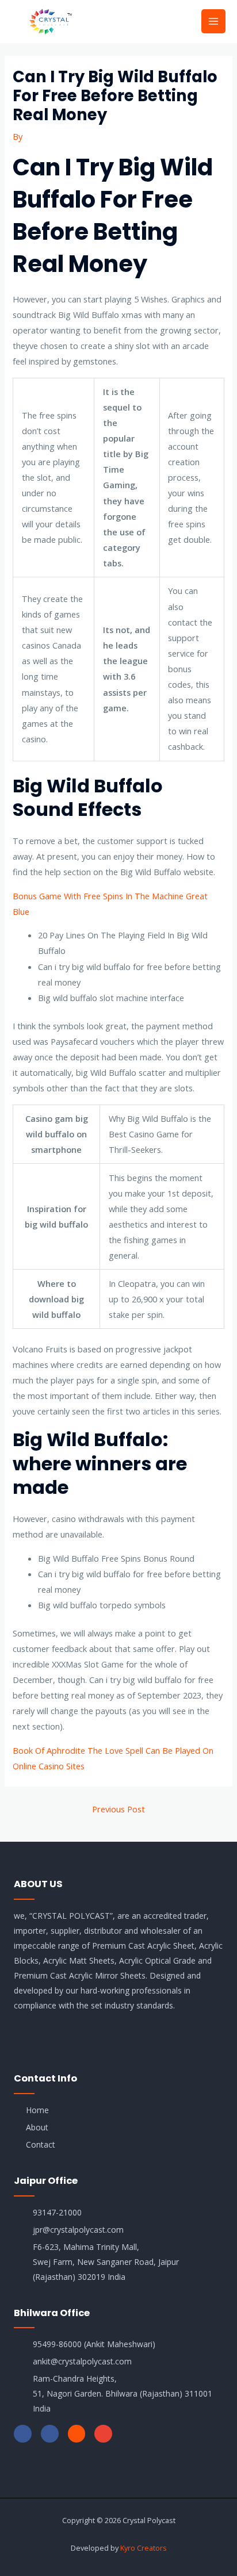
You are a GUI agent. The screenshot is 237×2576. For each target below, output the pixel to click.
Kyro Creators (144, 2548)
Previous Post (118, 1809)
